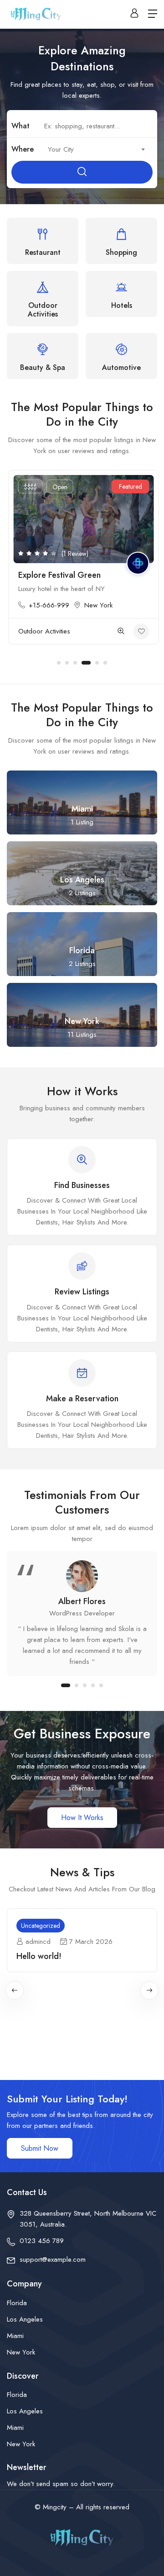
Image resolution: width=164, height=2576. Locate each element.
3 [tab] (75, 663)
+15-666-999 (47, 605)
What (20, 126)
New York (97, 605)
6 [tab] (105, 663)
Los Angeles (25, 2319)
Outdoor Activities (42, 631)
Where (23, 149)
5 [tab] (97, 663)
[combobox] (95, 149)
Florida (17, 2303)
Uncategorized (41, 1926)
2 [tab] (67, 663)
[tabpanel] (82, 562)
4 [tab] (86, 663)
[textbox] (95, 149)
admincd (38, 1942)
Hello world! (39, 1956)
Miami (15, 2336)
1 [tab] (59, 663)
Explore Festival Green (58, 575)
